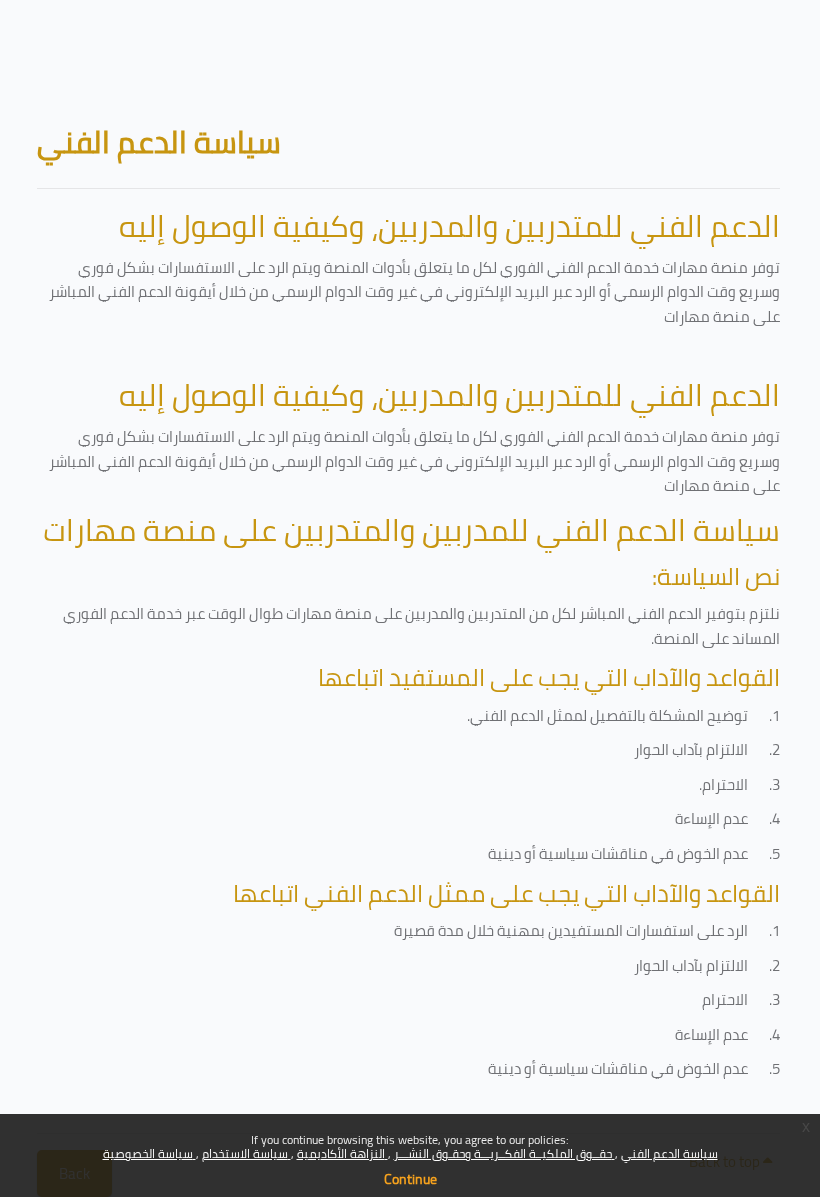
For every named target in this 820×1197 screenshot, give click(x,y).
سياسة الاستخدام (246, 1153)
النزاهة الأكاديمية (342, 1153)
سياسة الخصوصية (149, 1153)
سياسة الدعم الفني (669, 1153)
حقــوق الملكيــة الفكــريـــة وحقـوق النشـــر (504, 1153)
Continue (410, 1179)
